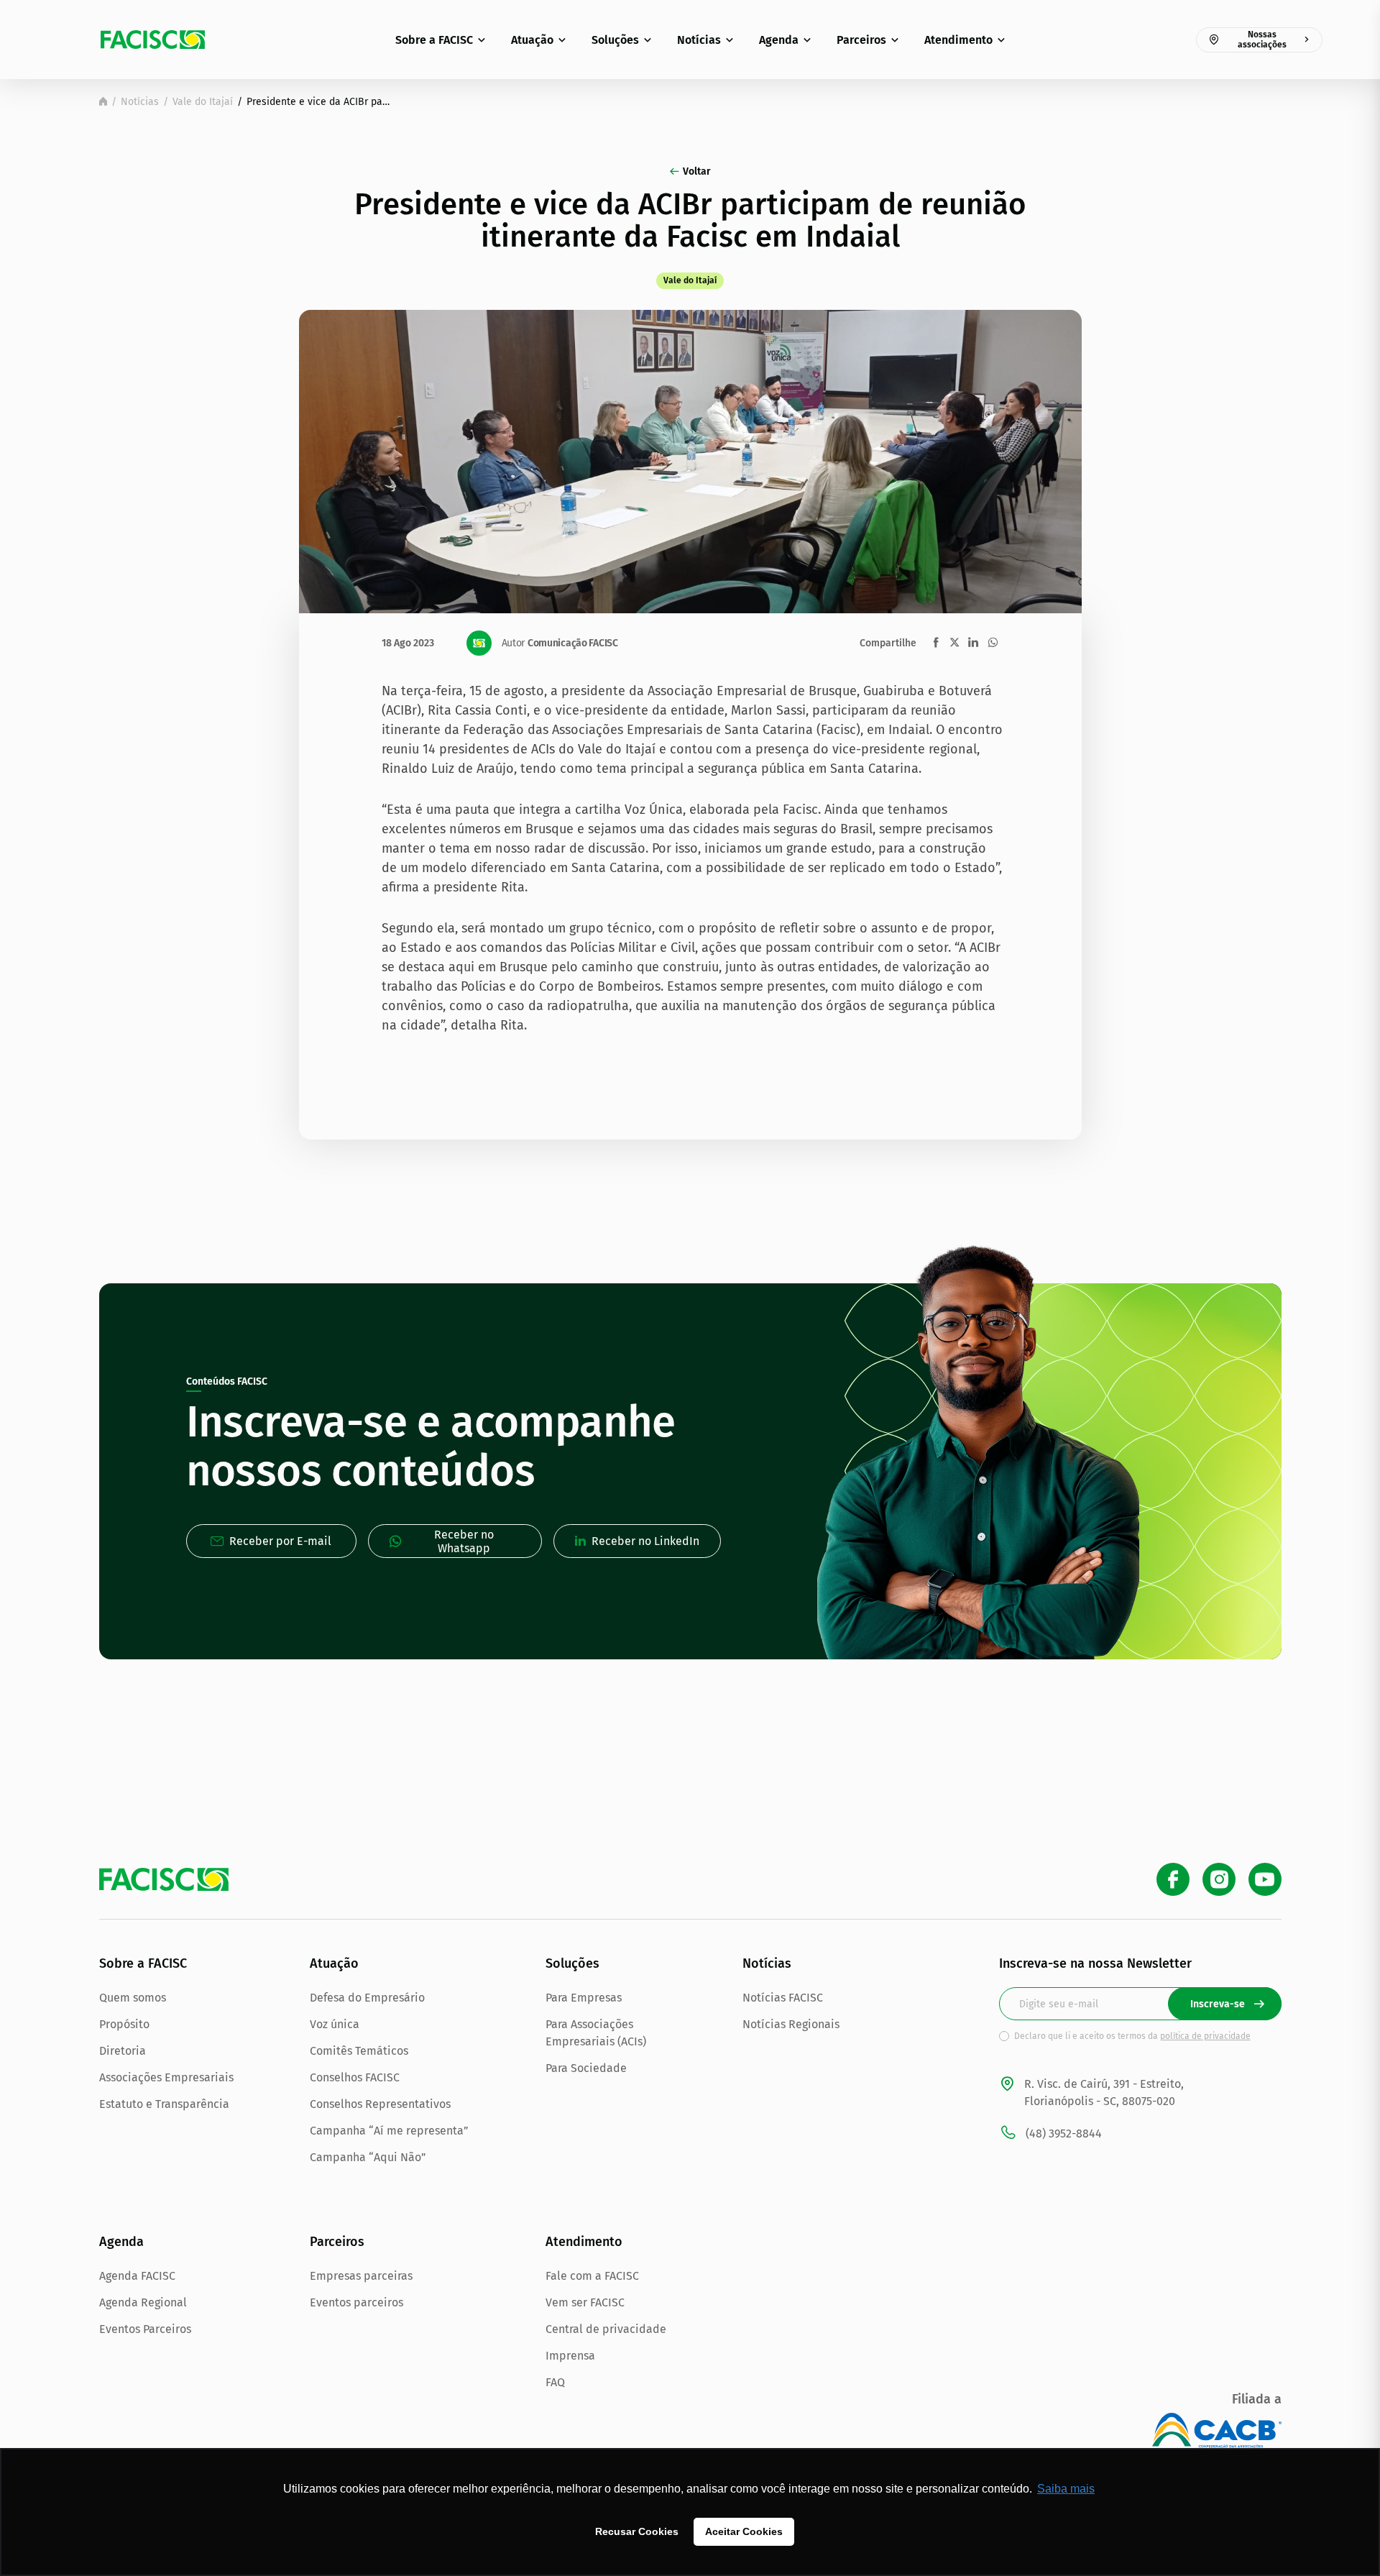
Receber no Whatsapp (464, 1541)
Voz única (335, 2024)
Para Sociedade (586, 2068)
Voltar (697, 171)
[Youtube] (1265, 1879)
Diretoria (123, 2051)
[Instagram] (1219, 1879)
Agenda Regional (143, 2302)
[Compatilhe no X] (954, 642)
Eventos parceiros (356, 2302)
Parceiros (861, 40)
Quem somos (133, 1998)
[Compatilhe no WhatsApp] (993, 642)
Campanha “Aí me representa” (389, 2131)
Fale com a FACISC (592, 2276)
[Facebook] (1173, 1879)
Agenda (779, 40)
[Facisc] (153, 40)
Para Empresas (584, 1998)
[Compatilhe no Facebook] (936, 642)
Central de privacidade (606, 2329)
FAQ (555, 2382)
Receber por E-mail (280, 1541)
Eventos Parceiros (145, 2329)
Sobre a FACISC (434, 40)
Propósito (124, 2024)
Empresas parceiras (361, 2276)
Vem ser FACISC (585, 2302)
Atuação (532, 40)
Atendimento (958, 40)
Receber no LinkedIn (645, 1541)
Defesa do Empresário (367, 1998)
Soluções (615, 40)
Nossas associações (1262, 40)
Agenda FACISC (137, 2276)
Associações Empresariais (166, 2077)
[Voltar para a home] (103, 101)
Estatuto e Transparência (164, 2104)
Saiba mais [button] (1066, 2489)
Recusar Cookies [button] (637, 2531)
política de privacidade (1205, 2036)
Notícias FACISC (783, 1998)
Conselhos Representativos (380, 2104)
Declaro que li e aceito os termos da (1132, 2036)
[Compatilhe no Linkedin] (973, 642)
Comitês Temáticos (359, 2051)
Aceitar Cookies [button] (744, 2531)
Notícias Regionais (791, 2024)
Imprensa (570, 2356)
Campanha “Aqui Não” (368, 2157)
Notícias (699, 40)
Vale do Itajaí (203, 102)
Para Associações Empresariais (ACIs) (596, 2033)
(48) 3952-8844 (1064, 2133)
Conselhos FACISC (355, 2077)
